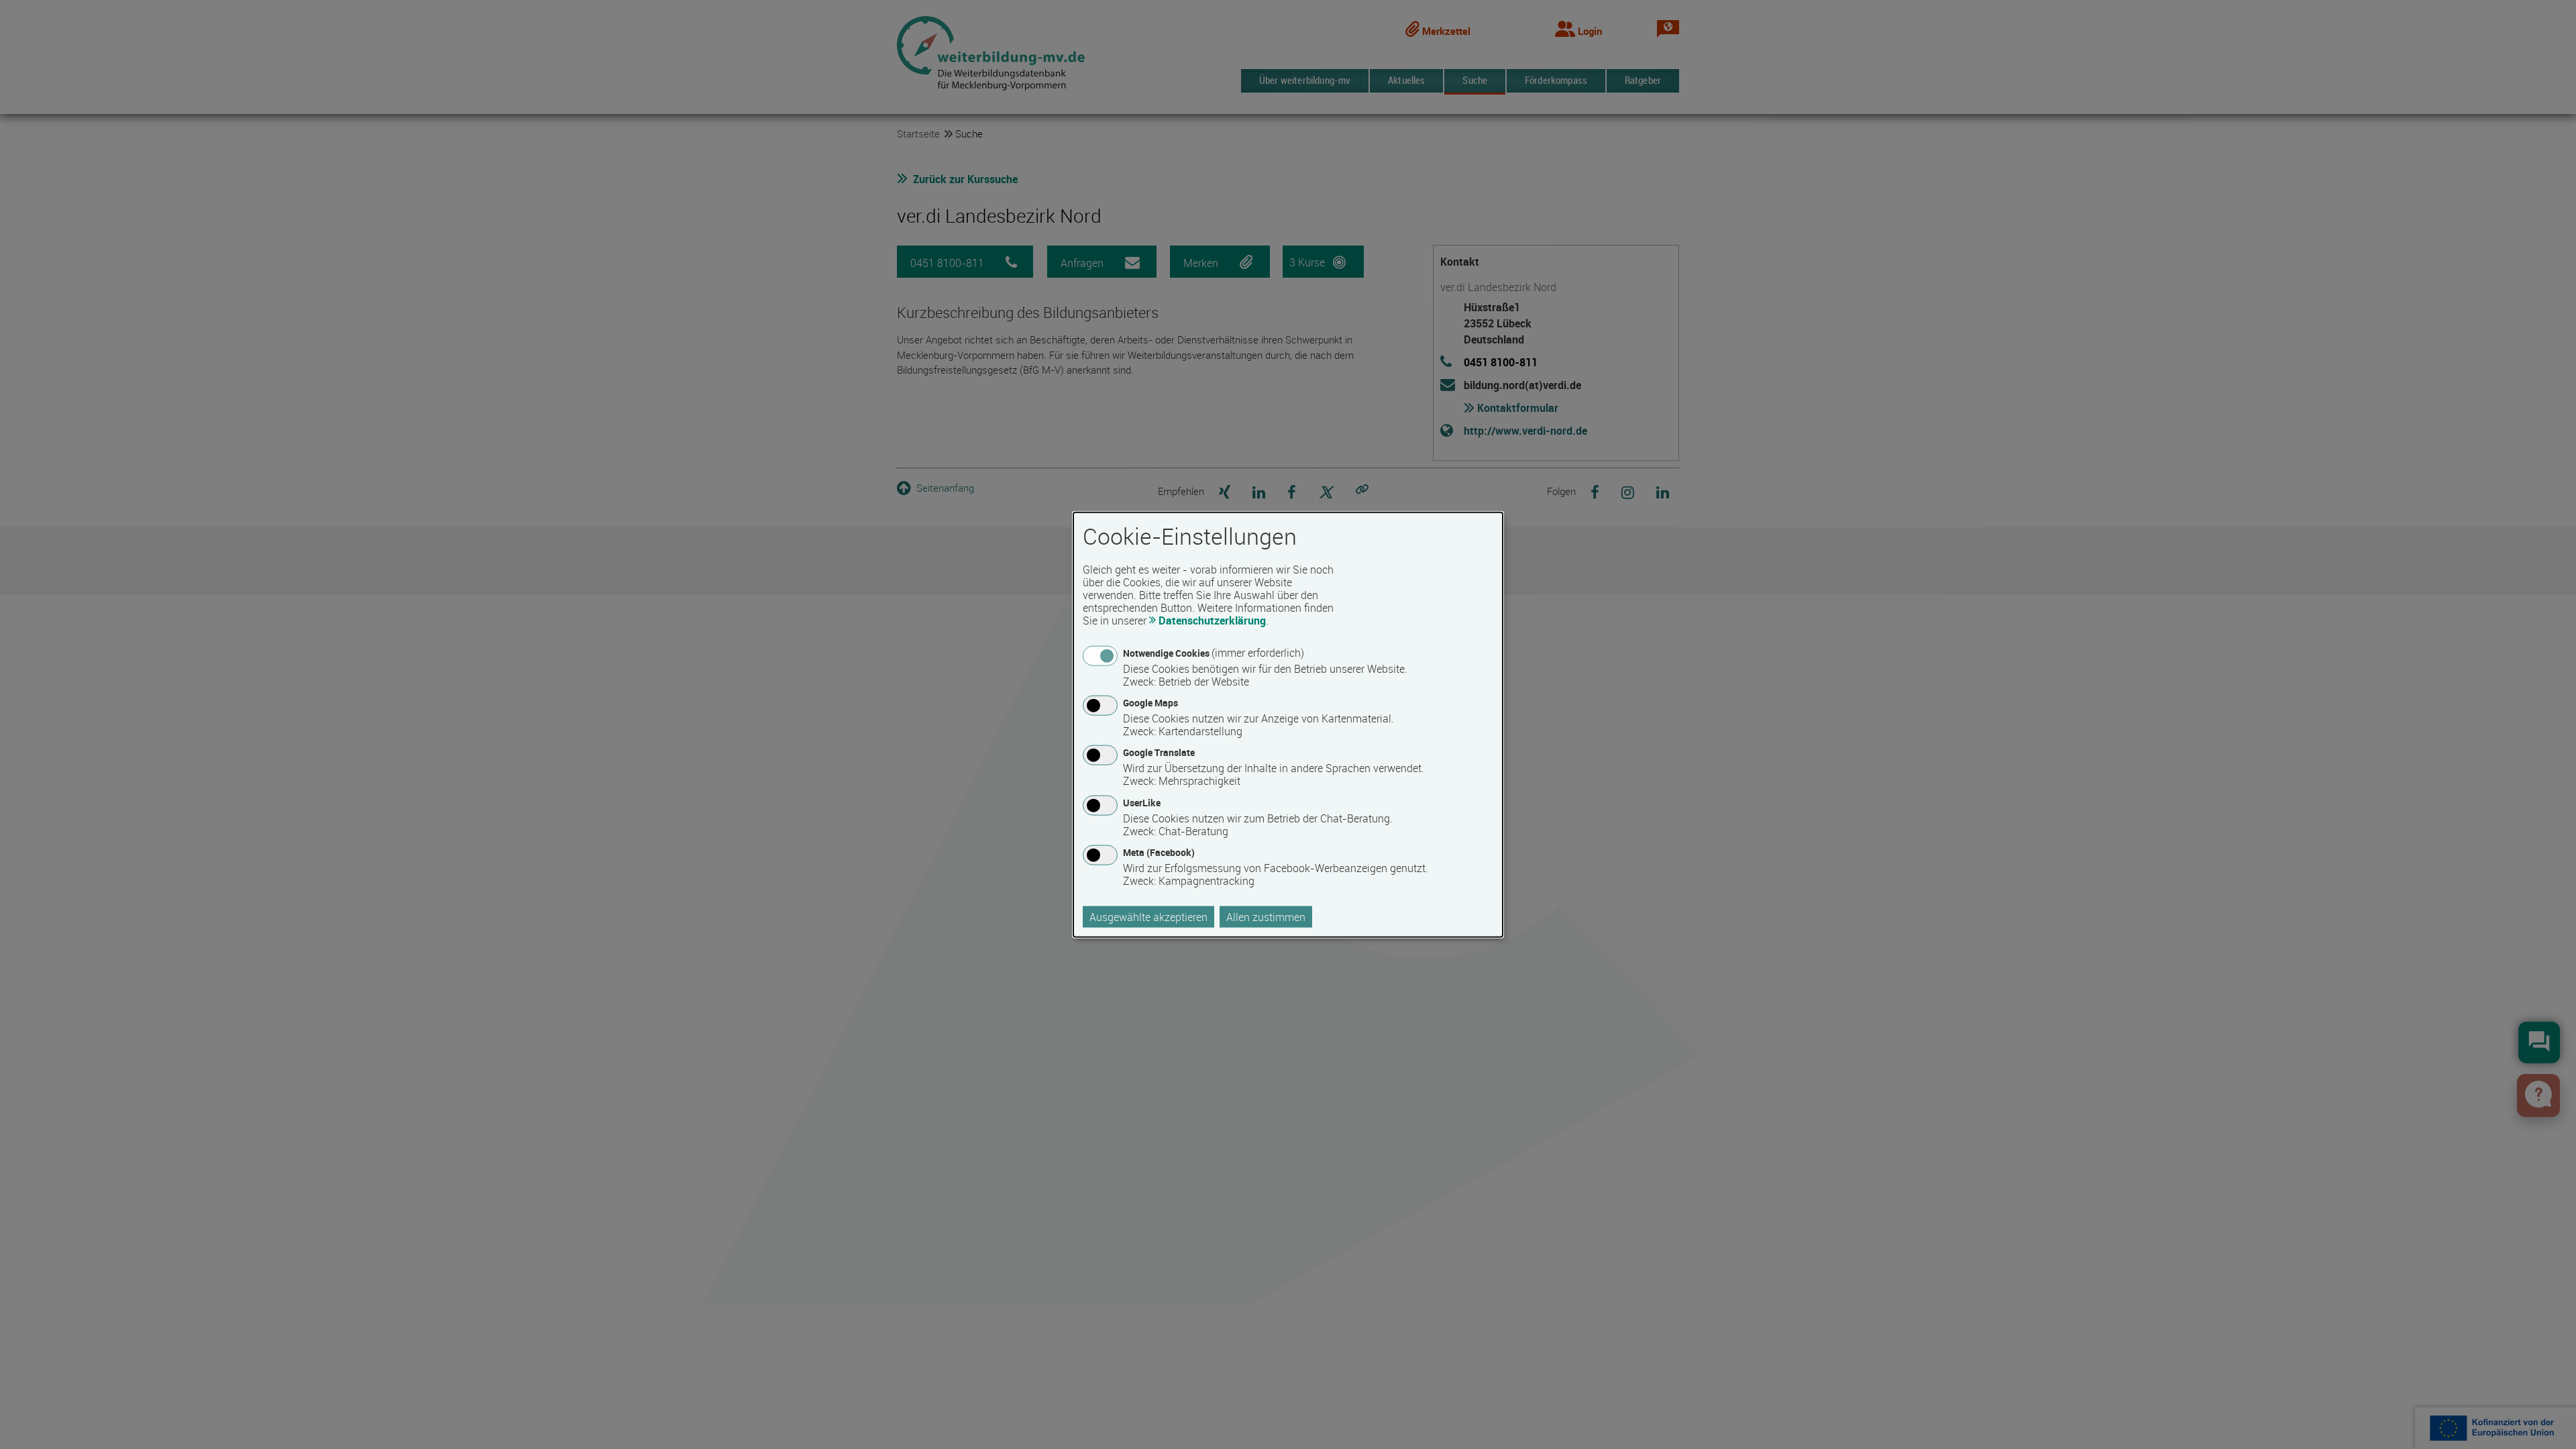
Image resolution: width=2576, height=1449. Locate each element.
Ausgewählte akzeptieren (1148, 916)
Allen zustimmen (1266, 916)
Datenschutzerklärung (1212, 621)
